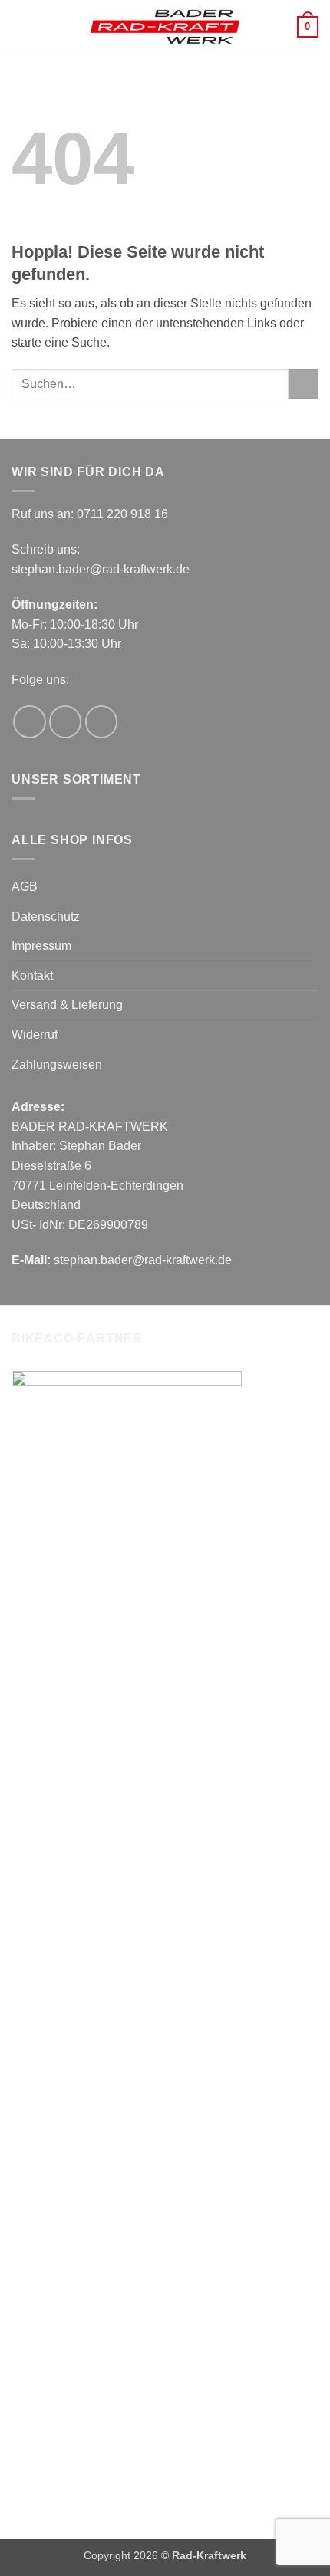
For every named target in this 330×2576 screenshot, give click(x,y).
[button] (21, 26)
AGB (25, 887)
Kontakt (32, 976)
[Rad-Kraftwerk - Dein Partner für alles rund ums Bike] (165, 27)
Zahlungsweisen (57, 1065)
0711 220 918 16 (122, 514)
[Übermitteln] (304, 384)
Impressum (41, 946)
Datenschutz (46, 917)
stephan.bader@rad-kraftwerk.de (101, 569)
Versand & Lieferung (67, 1005)
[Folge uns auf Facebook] (30, 722)
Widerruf (35, 1035)
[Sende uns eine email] (102, 722)
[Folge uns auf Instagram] (66, 722)
